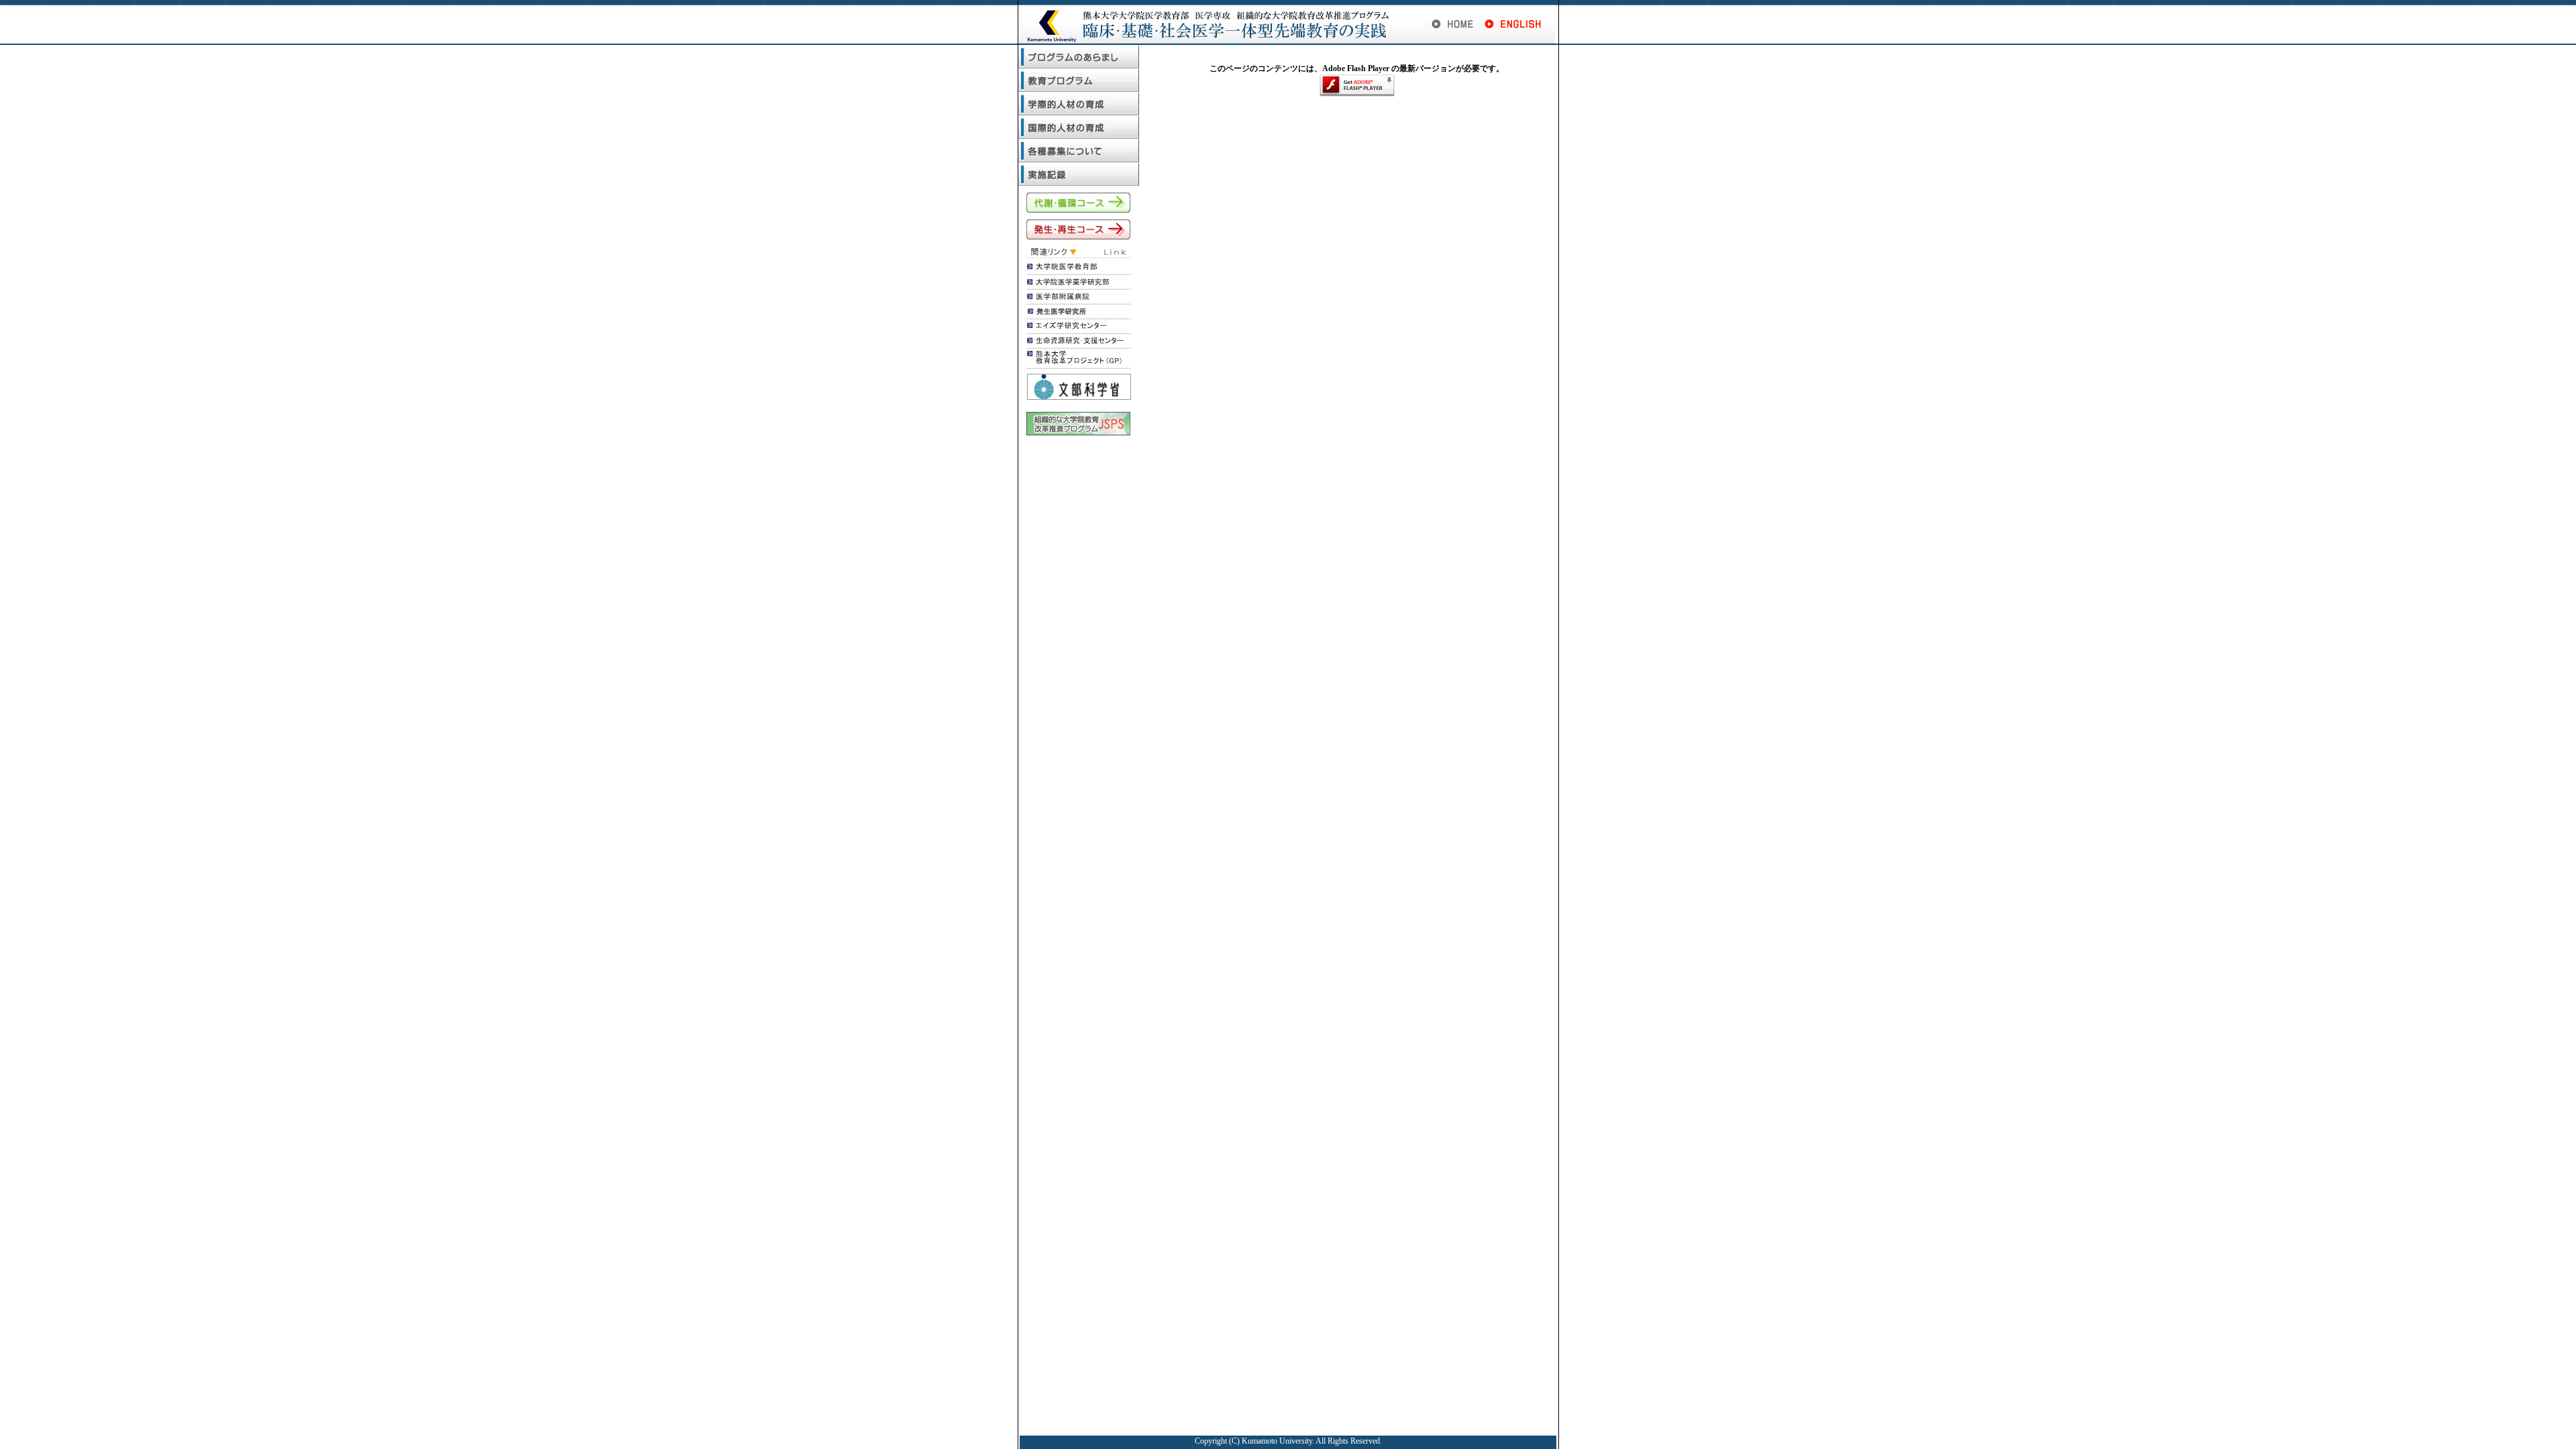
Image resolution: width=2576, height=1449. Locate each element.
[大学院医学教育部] (1062, 268)
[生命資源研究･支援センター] (1075, 341)
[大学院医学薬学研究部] (1068, 282)
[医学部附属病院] (1058, 297)
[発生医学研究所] (1066, 312)
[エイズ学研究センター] (1067, 327)
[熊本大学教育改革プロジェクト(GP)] (1074, 362)
